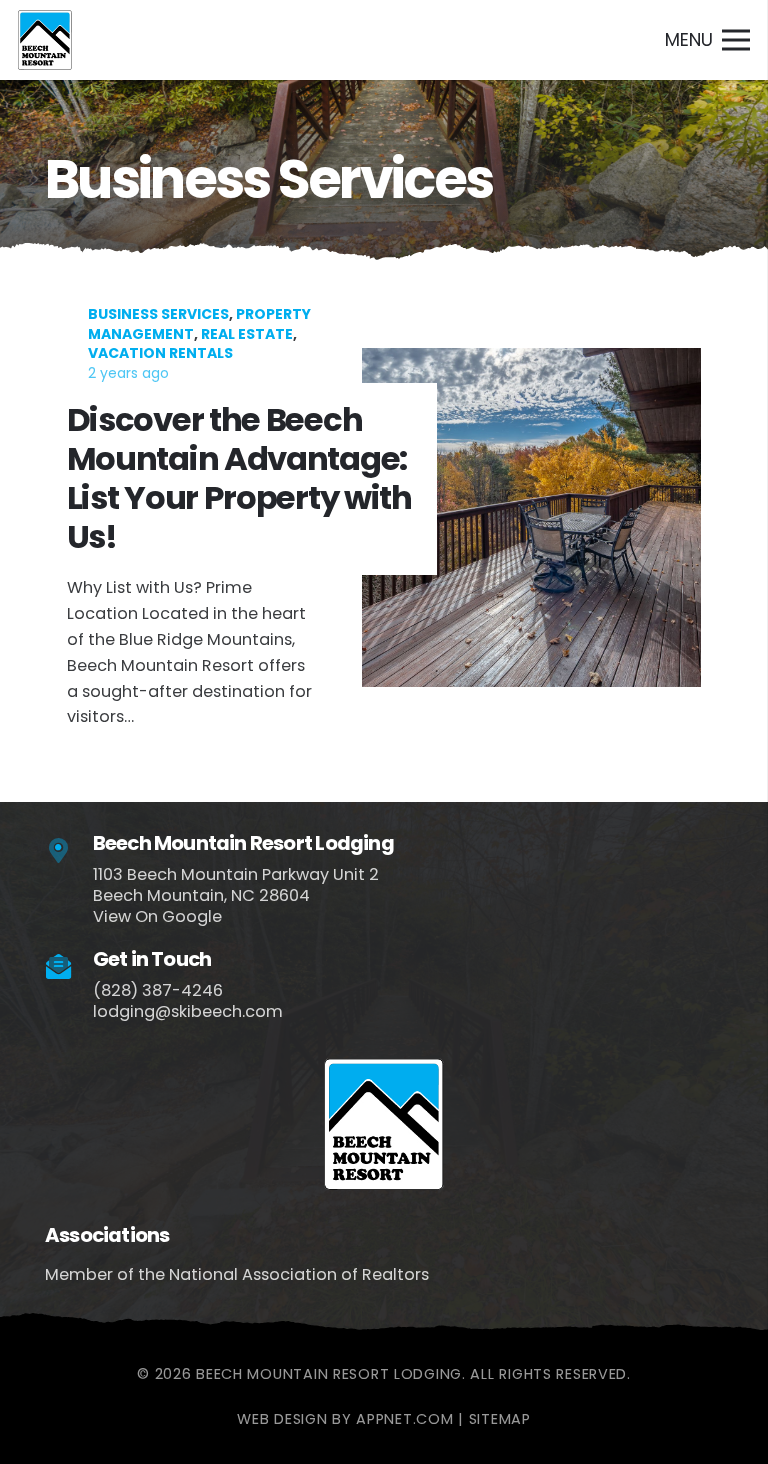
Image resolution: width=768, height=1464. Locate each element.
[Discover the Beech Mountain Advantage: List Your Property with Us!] (384, 517)
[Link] (45, 40)
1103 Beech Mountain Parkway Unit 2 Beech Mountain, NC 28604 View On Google (236, 895)
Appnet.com (404, 1419)
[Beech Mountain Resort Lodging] (69, 851)
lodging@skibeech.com (188, 1011)
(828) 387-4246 (158, 990)
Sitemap (500, 1419)
